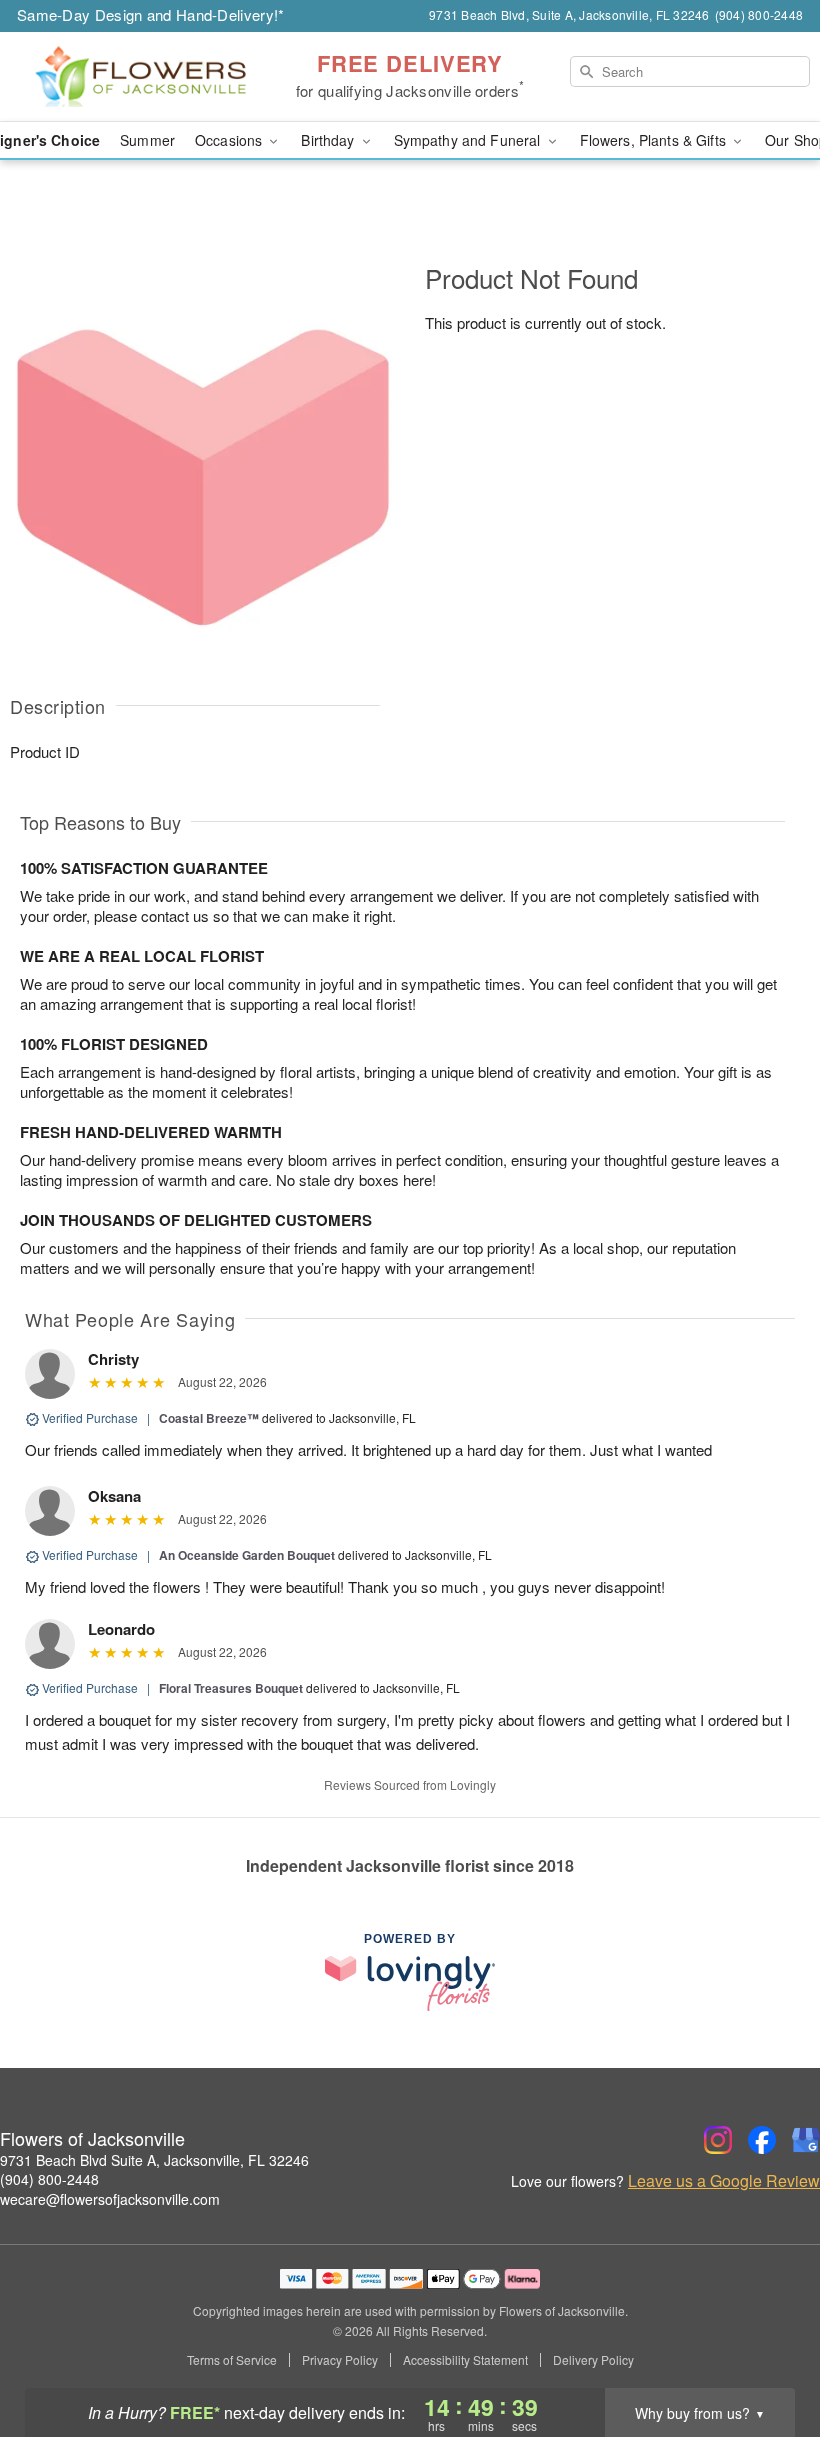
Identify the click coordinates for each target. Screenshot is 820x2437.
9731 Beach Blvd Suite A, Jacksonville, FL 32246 (154, 2160)
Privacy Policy (340, 2360)
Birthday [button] (329, 140)
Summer (147, 140)
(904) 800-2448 (49, 2179)
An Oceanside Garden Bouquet (247, 1555)
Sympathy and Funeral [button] (469, 140)
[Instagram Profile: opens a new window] (718, 2140)
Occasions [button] (230, 140)
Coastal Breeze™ (209, 1418)
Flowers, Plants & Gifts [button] (655, 140)
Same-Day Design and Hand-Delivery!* (151, 14)
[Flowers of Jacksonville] (140, 77)
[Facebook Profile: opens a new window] (762, 2140)
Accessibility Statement (465, 2360)
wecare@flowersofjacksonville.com (110, 2199)
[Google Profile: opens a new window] (806, 2140)
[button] (767, 2352)
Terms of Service (232, 2360)
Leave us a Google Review (724, 2181)
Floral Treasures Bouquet (231, 1688)
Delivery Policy (593, 2360)
